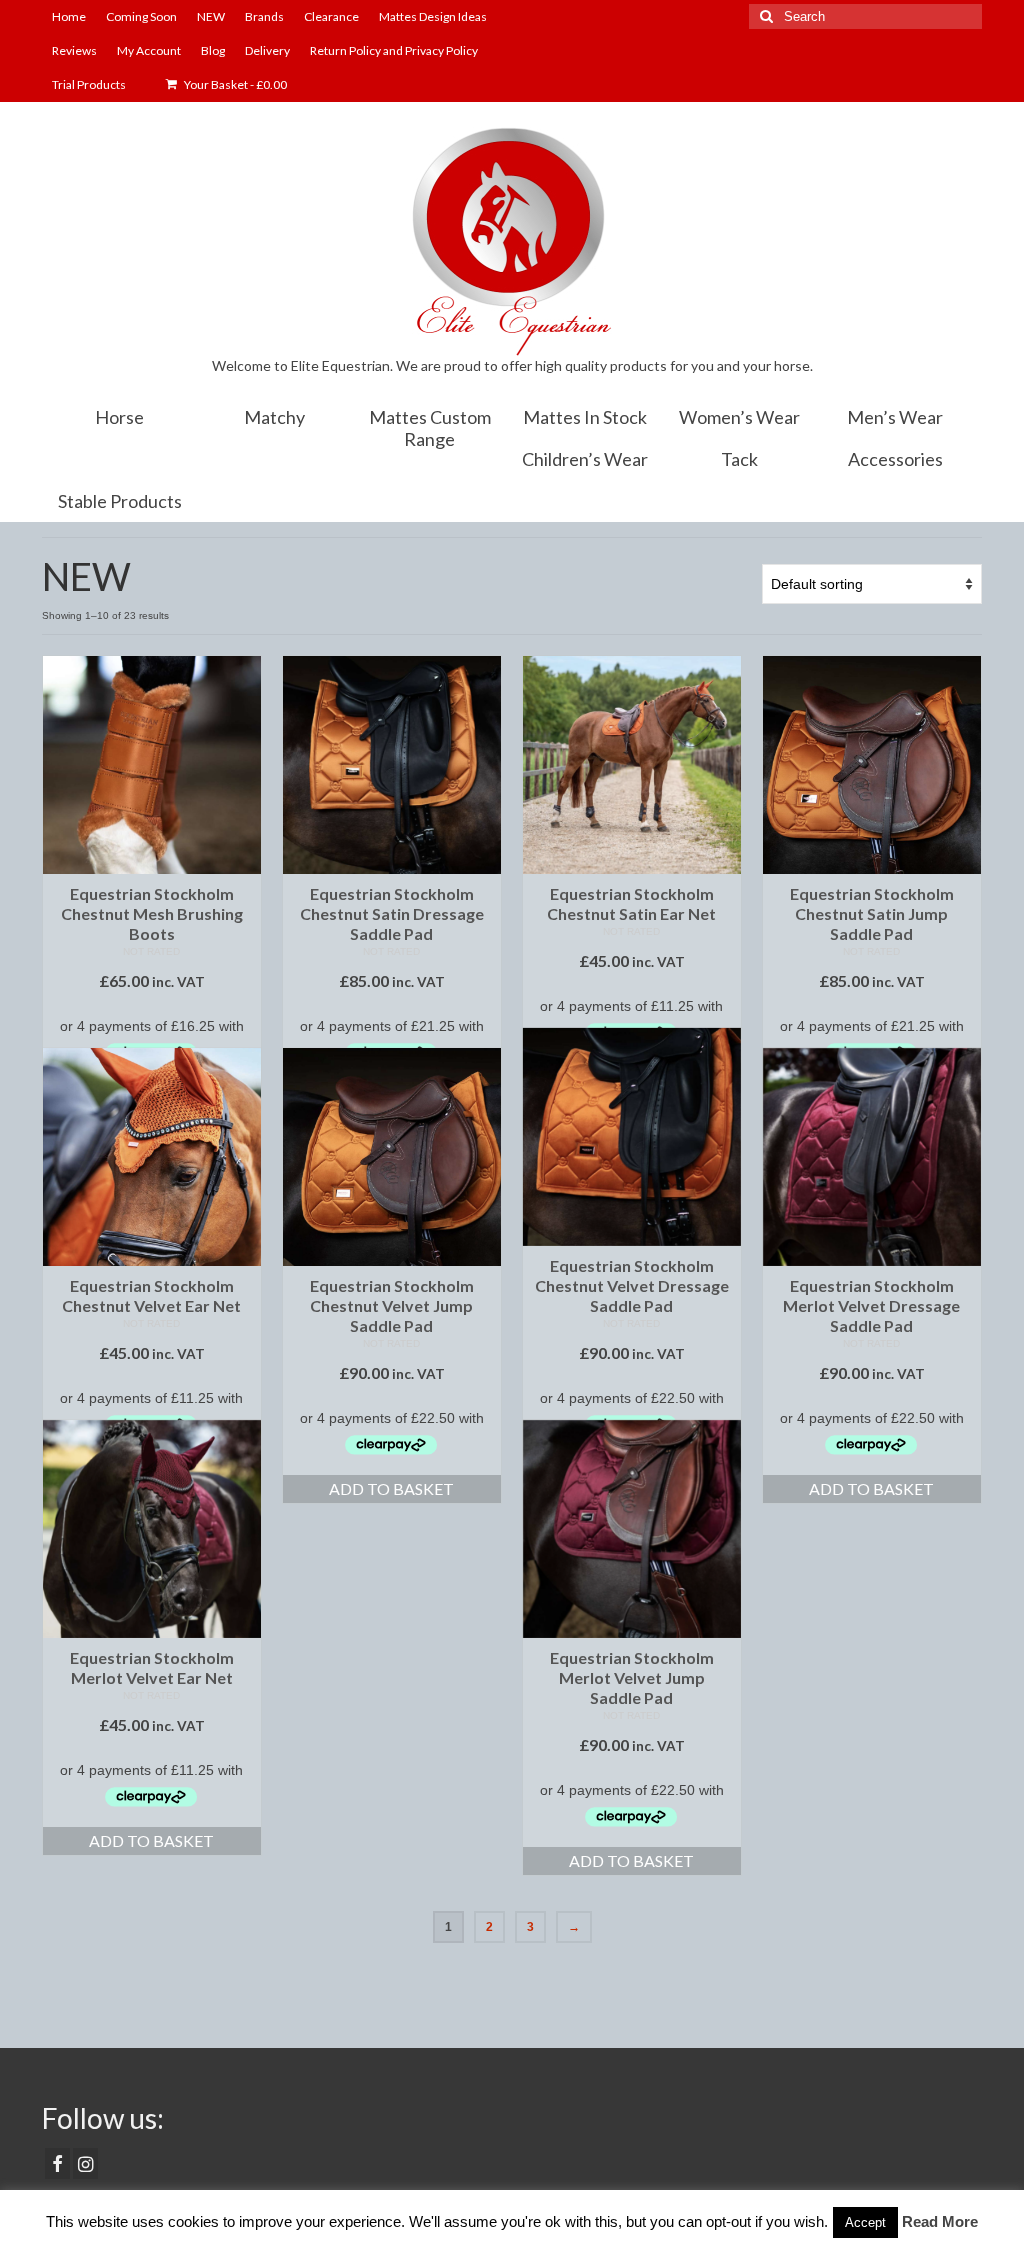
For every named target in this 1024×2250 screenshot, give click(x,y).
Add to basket (391, 1488)
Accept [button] (865, 2222)
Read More (940, 2221)
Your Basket (234, 84)
